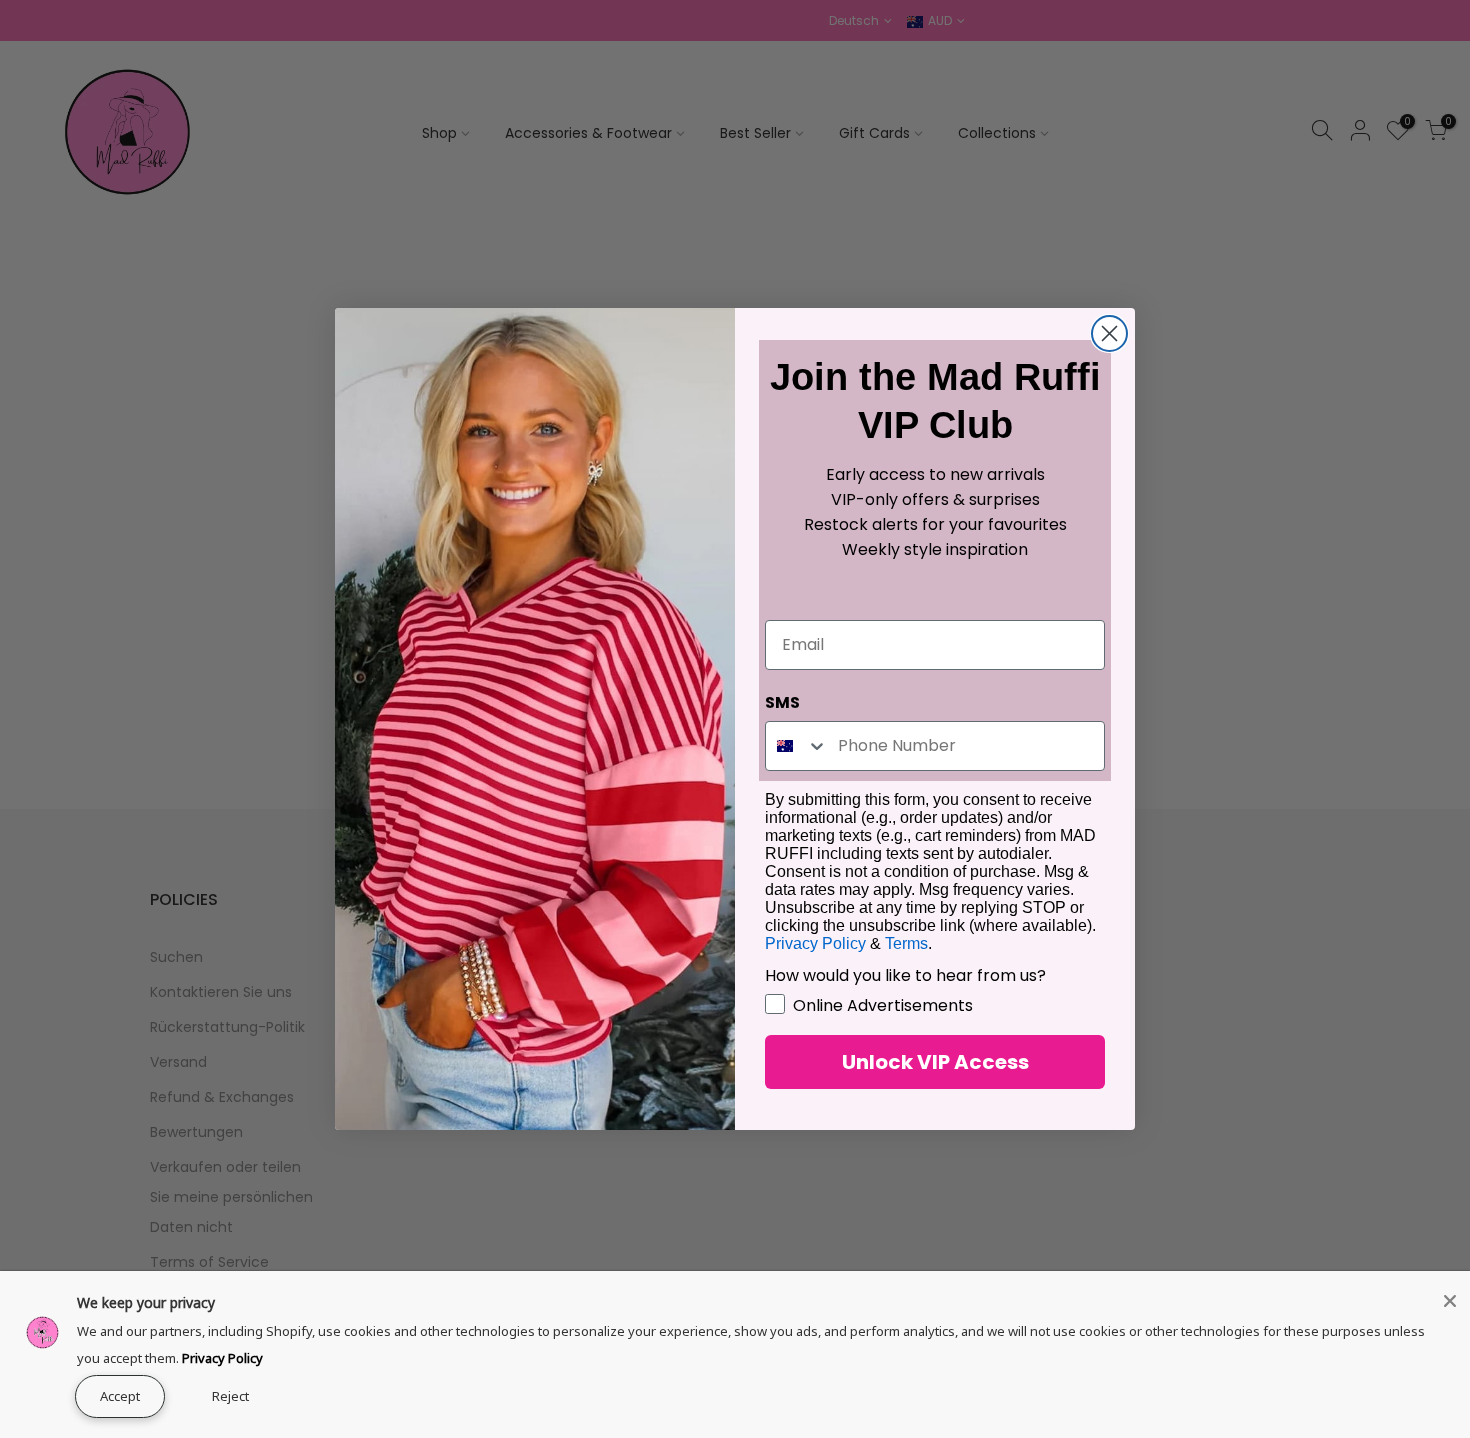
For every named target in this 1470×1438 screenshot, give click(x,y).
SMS (782, 702)
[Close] (1450, 1301)
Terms (906, 943)
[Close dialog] (1109, 333)
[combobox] (797, 746)
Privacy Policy (222, 1358)
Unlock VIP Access (935, 1062)
